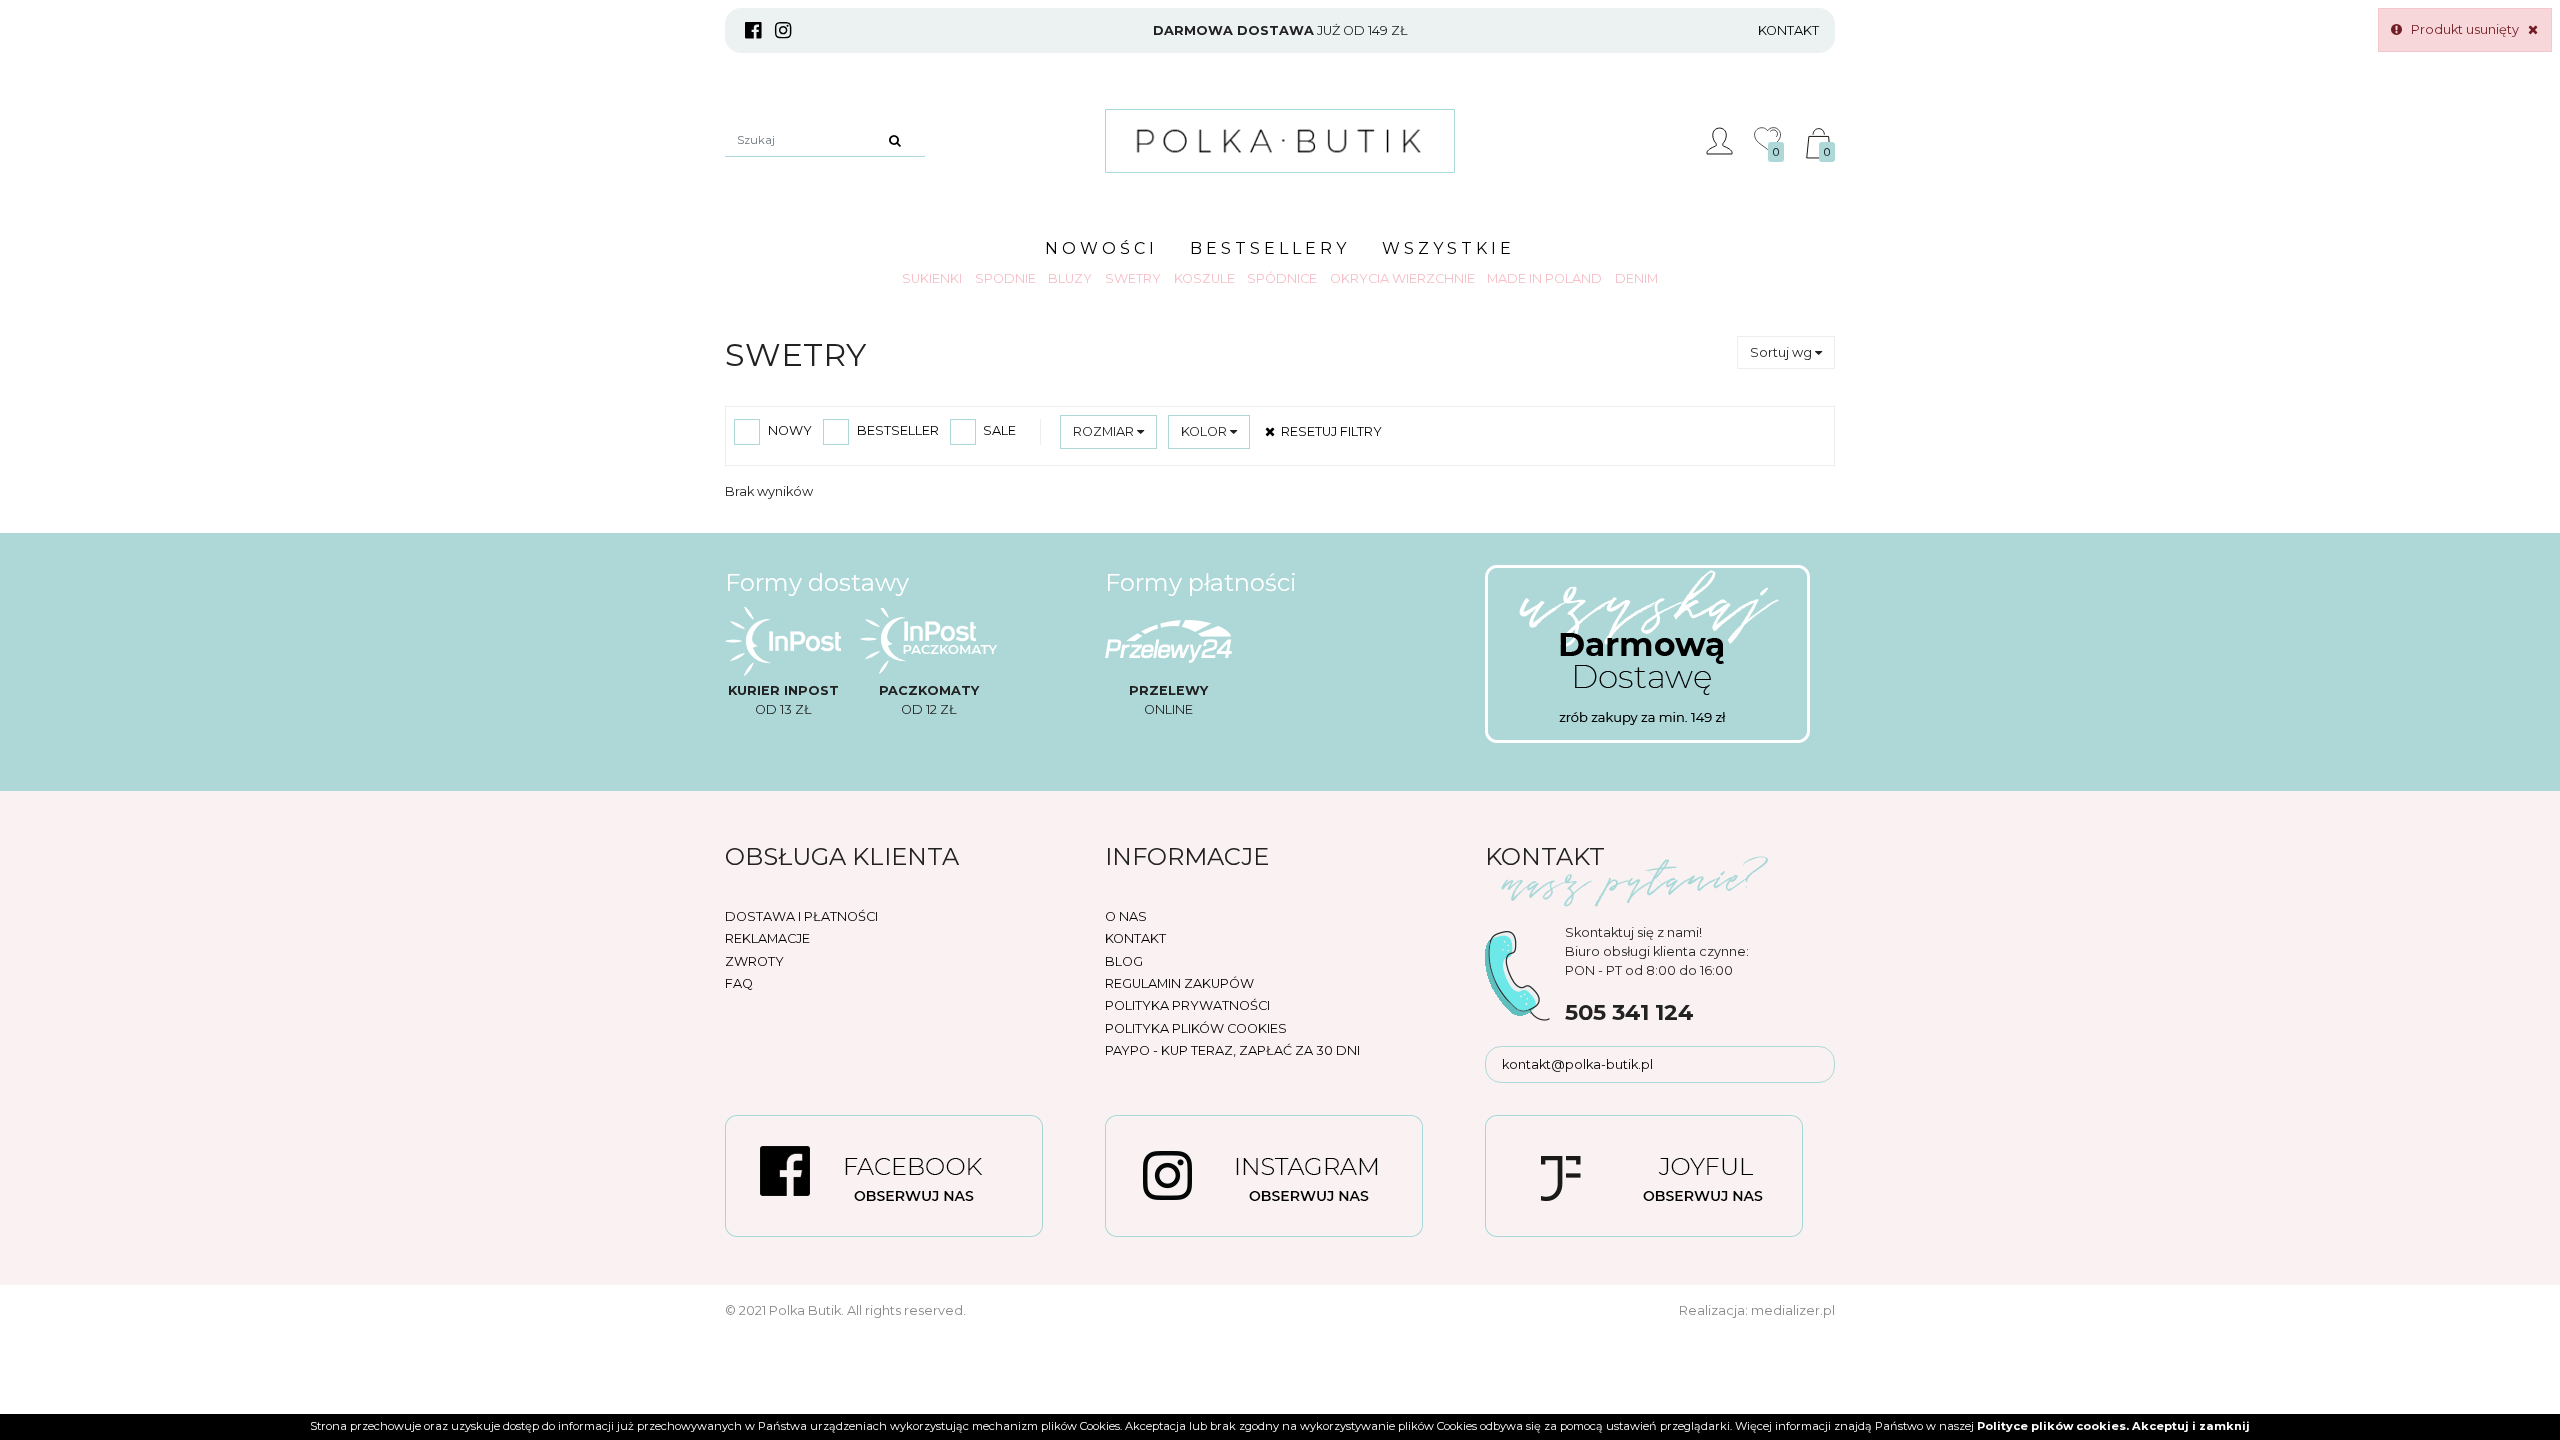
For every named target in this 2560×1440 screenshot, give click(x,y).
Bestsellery (1270, 248)
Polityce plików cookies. (2053, 1426)
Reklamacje (767, 938)
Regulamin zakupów (1179, 983)
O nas (1126, 916)
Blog (1124, 961)
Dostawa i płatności (801, 916)
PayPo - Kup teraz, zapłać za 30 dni (1232, 1050)
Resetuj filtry (1329, 431)
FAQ (739, 983)
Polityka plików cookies (1196, 1028)
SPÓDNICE (1282, 278)
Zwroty (754, 961)
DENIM (1636, 278)
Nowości (1101, 248)
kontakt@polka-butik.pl (1577, 1064)
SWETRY (1133, 278)
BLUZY (1070, 278)
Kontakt (1788, 30)
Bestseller (896, 430)
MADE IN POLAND (1544, 278)
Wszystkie (1448, 248)
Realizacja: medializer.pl (1757, 1310)
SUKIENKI (932, 278)
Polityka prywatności (1187, 1005)
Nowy (788, 430)
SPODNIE (1005, 278)
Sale (998, 430)
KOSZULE (1204, 278)
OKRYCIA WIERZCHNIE (1402, 278)
